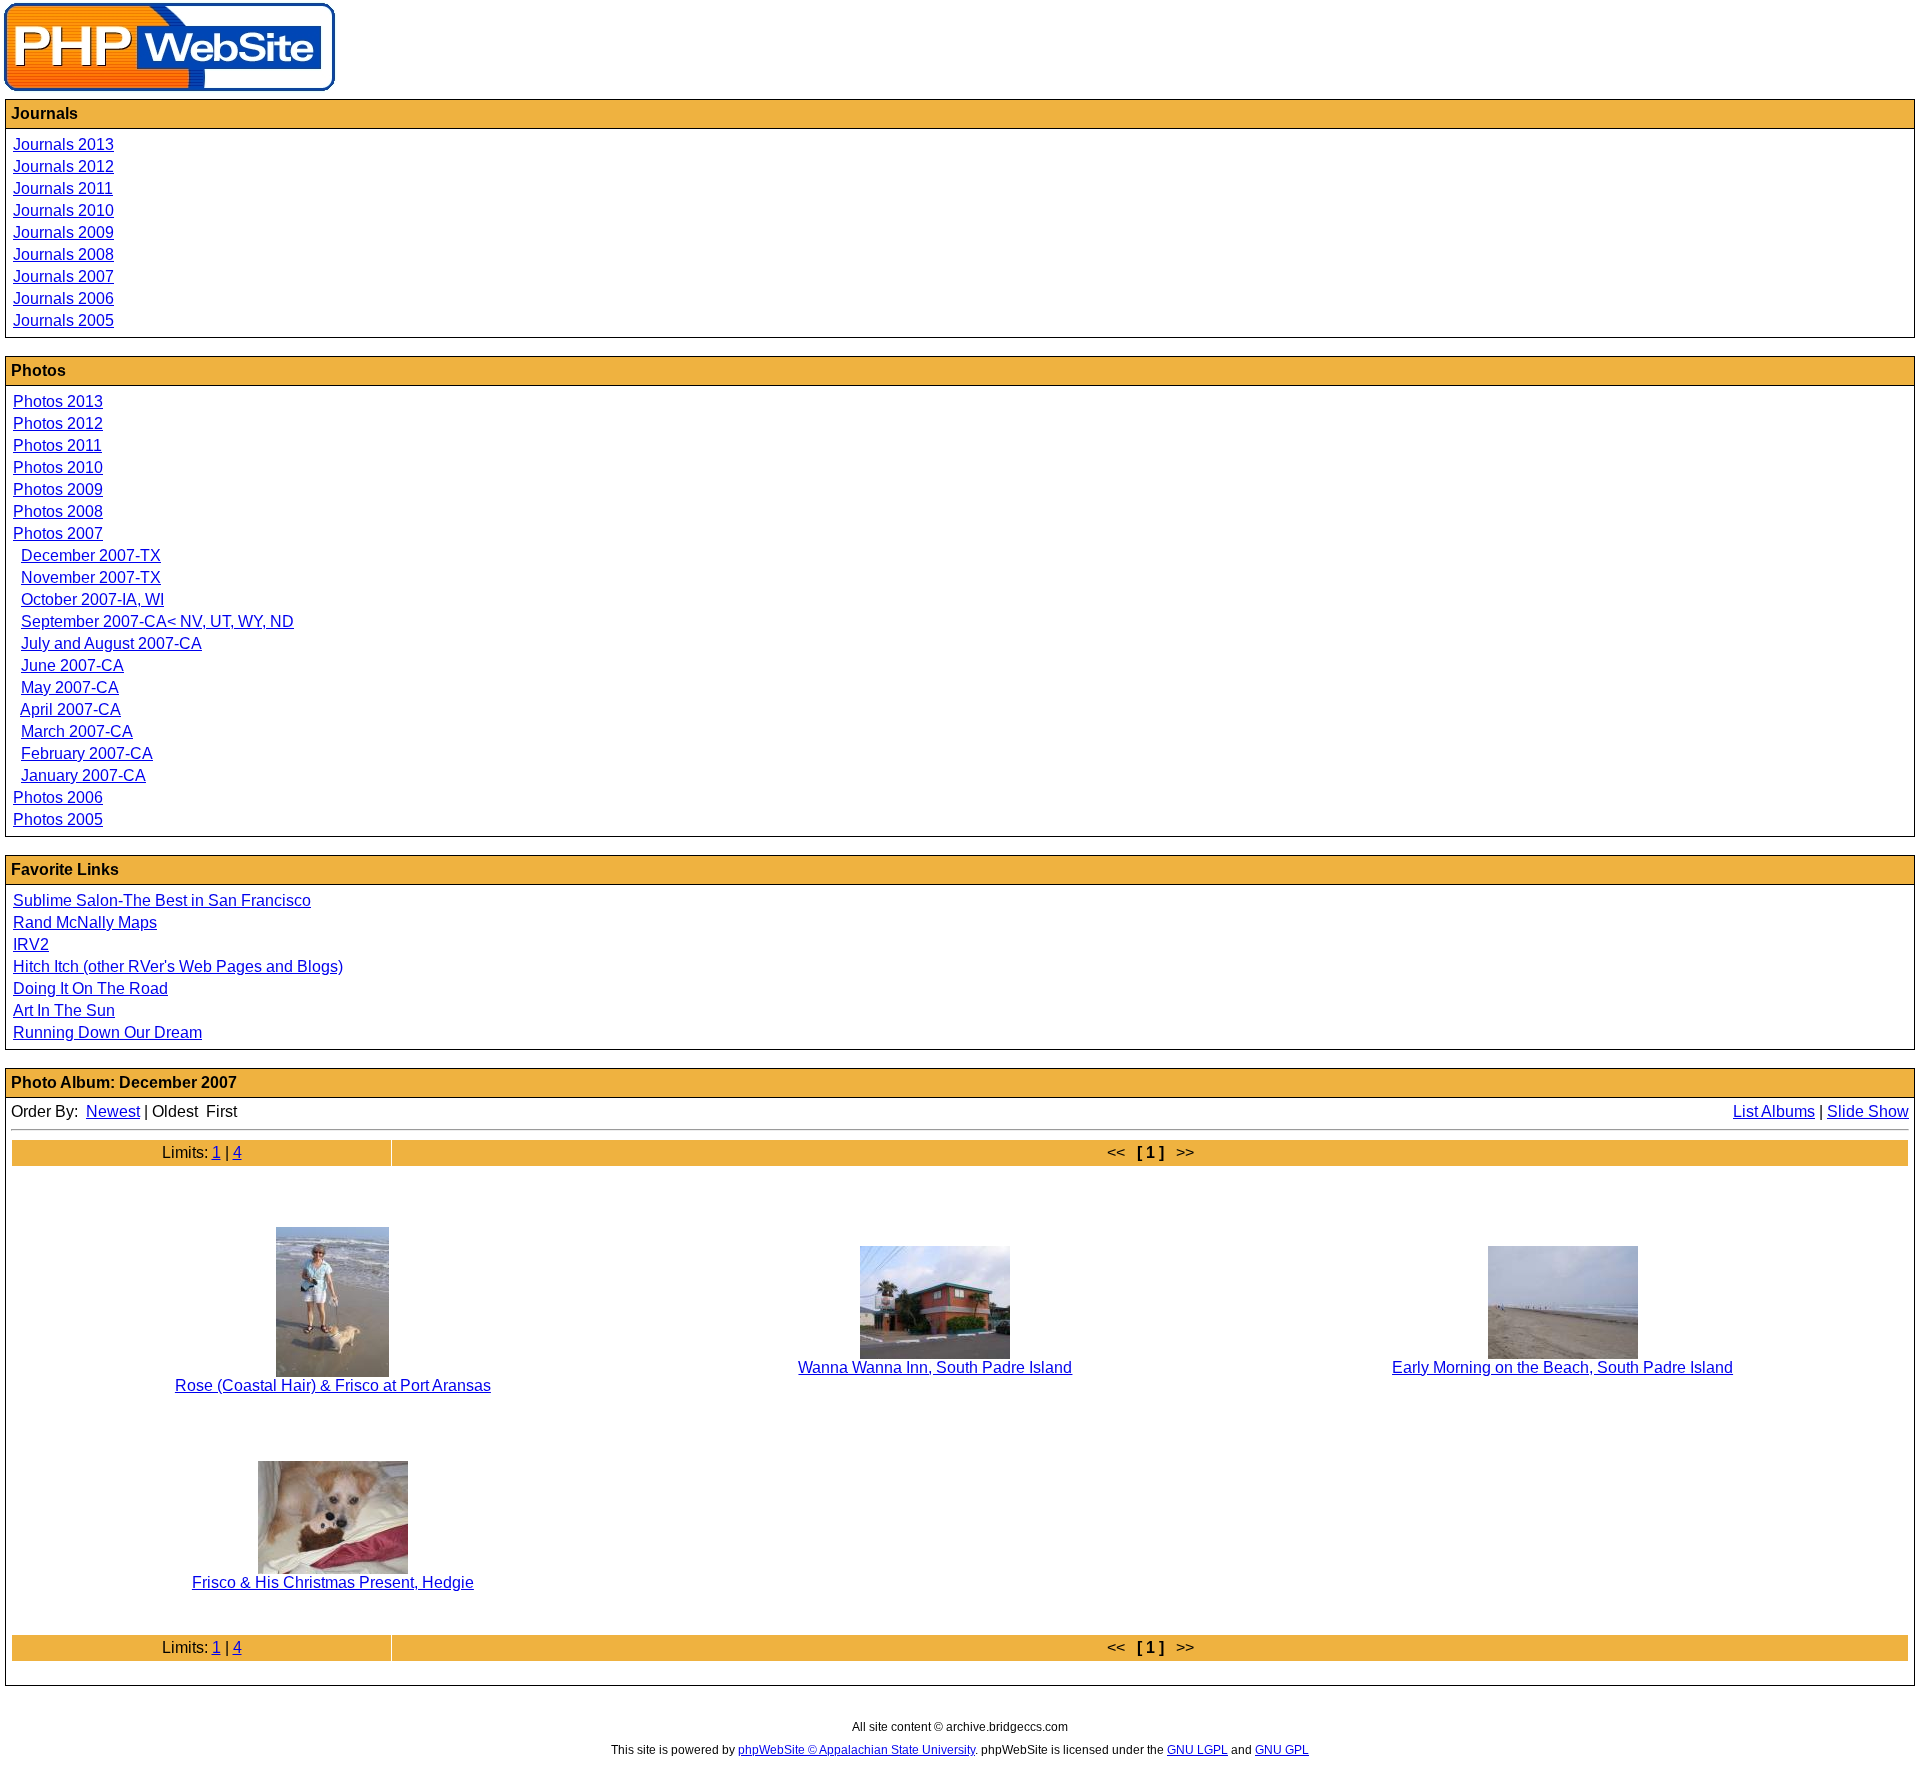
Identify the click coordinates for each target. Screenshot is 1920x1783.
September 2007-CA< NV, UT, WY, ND (157, 621)
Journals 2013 (63, 144)
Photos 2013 (58, 401)
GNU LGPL (1197, 1750)
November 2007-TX (91, 577)
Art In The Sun (64, 1010)
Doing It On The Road (90, 988)
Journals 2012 (63, 166)
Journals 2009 (63, 232)
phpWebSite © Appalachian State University (856, 1750)
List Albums (1774, 1111)
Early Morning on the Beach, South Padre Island (1562, 1367)
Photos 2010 (58, 467)
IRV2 (31, 944)
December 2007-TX (91, 555)
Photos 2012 (58, 423)
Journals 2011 (63, 188)
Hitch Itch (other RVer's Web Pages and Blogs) (178, 966)
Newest (113, 1111)
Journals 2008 (63, 254)
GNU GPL (1282, 1750)
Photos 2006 (58, 797)
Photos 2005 (58, 819)
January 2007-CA (83, 775)
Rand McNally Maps (85, 922)
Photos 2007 (58, 533)
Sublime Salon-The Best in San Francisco (162, 900)
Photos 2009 (58, 489)
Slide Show (1868, 1111)
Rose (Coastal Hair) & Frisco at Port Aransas (333, 1385)
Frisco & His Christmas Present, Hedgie (333, 1582)
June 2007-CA (72, 665)
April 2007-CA (70, 709)
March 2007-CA (77, 731)
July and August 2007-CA (111, 643)
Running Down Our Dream (107, 1032)
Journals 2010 (63, 210)
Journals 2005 (63, 320)
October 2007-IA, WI (92, 599)
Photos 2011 (57, 445)
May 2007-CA (70, 687)
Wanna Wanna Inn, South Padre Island (935, 1367)
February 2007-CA (87, 753)
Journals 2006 (63, 298)
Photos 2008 (58, 511)
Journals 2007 (63, 276)
